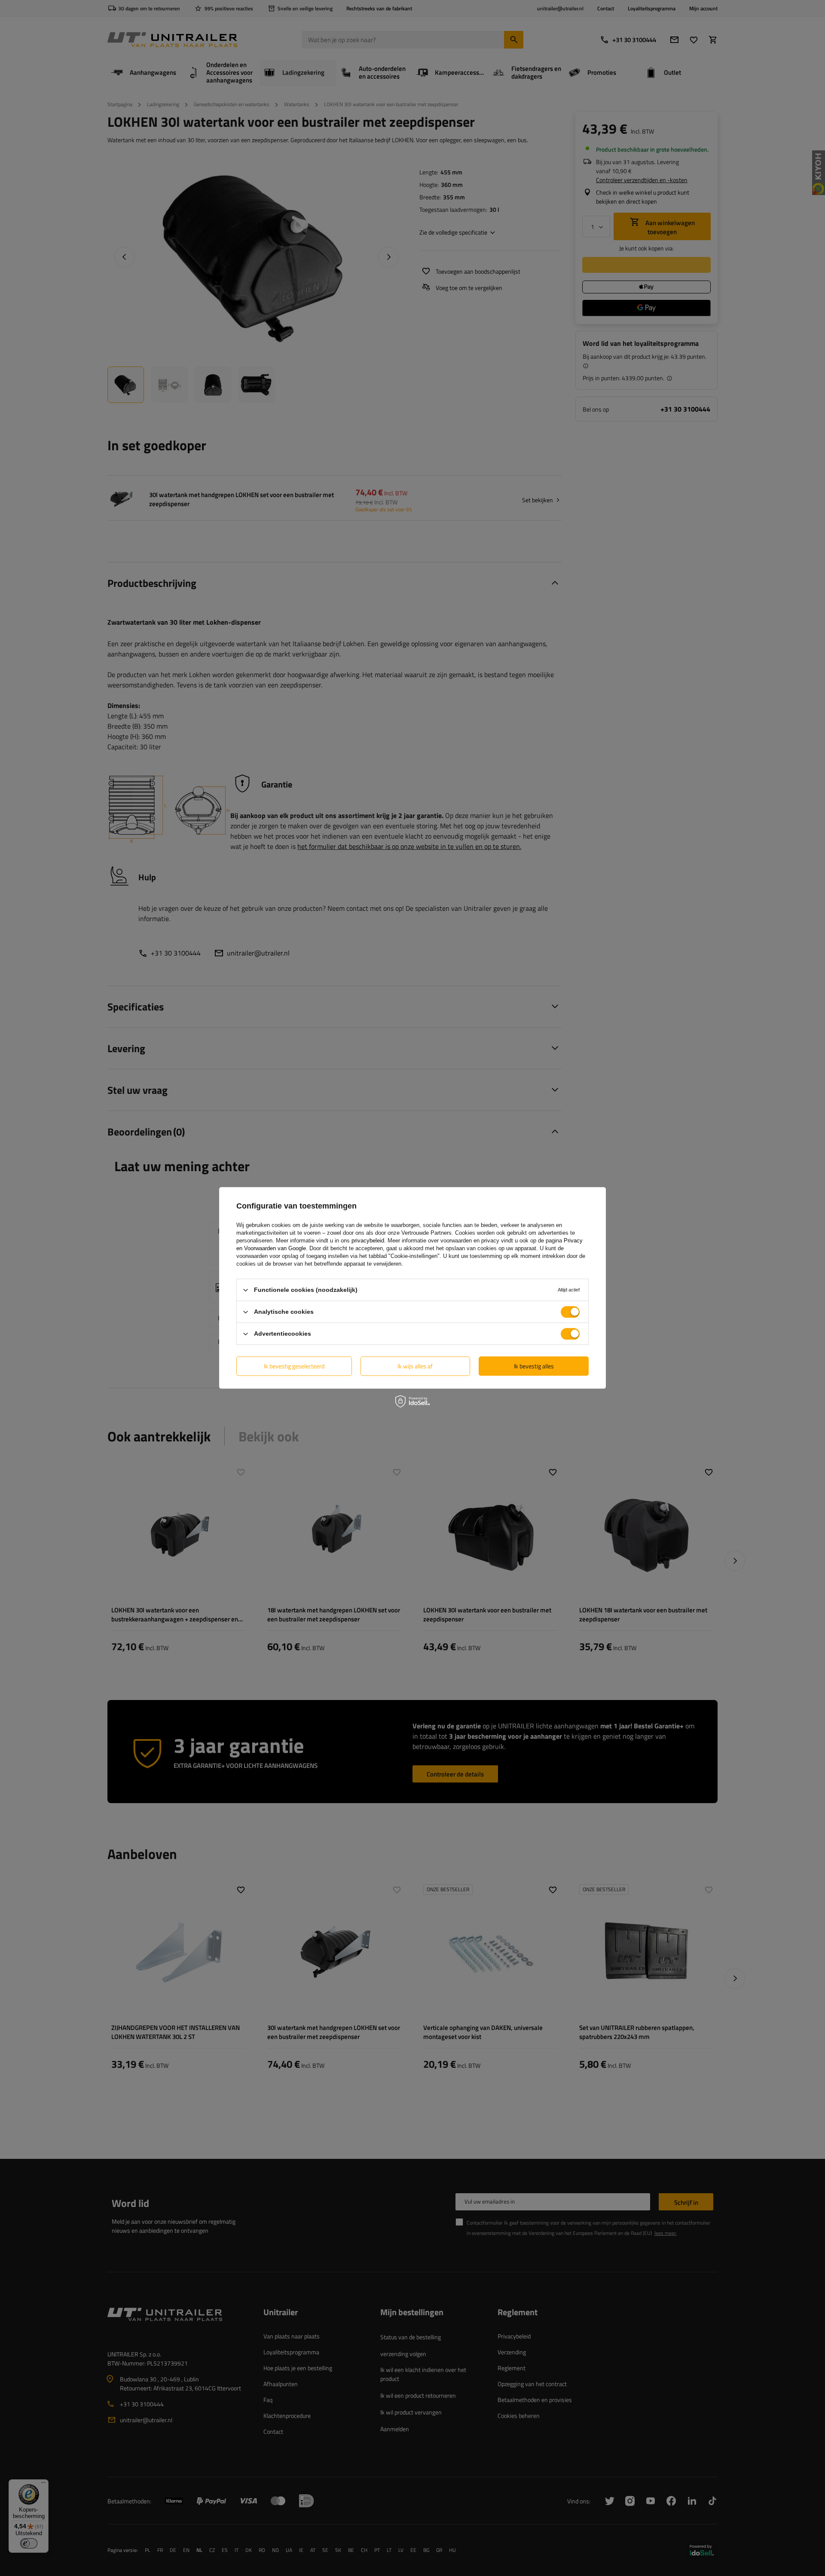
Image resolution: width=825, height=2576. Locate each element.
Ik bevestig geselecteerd (294, 1366)
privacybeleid (368, 1241)
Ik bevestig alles (534, 1366)
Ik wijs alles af (415, 1366)
